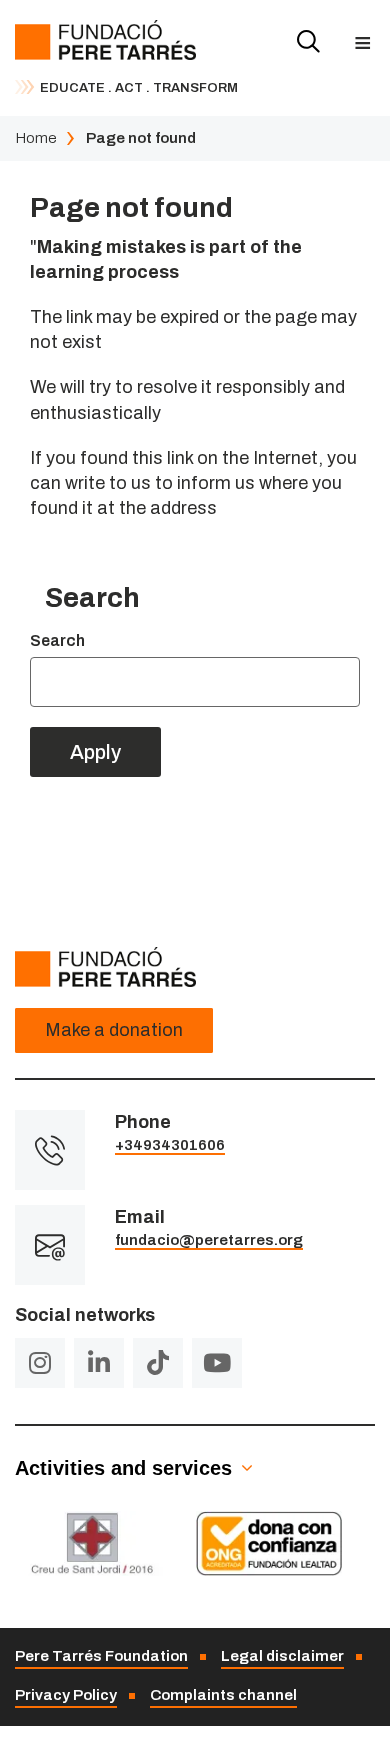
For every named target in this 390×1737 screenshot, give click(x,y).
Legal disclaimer (282, 1656)
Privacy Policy (66, 1695)
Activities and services (123, 1468)
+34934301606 (170, 1145)
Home (36, 138)
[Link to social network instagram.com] (40, 1363)
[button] (362, 42)
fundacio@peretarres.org (209, 1240)
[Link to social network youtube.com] (217, 1363)
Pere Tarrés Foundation (101, 1656)
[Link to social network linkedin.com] (99, 1363)
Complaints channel (223, 1695)
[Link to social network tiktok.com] (158, 1363)
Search (57, 640)
